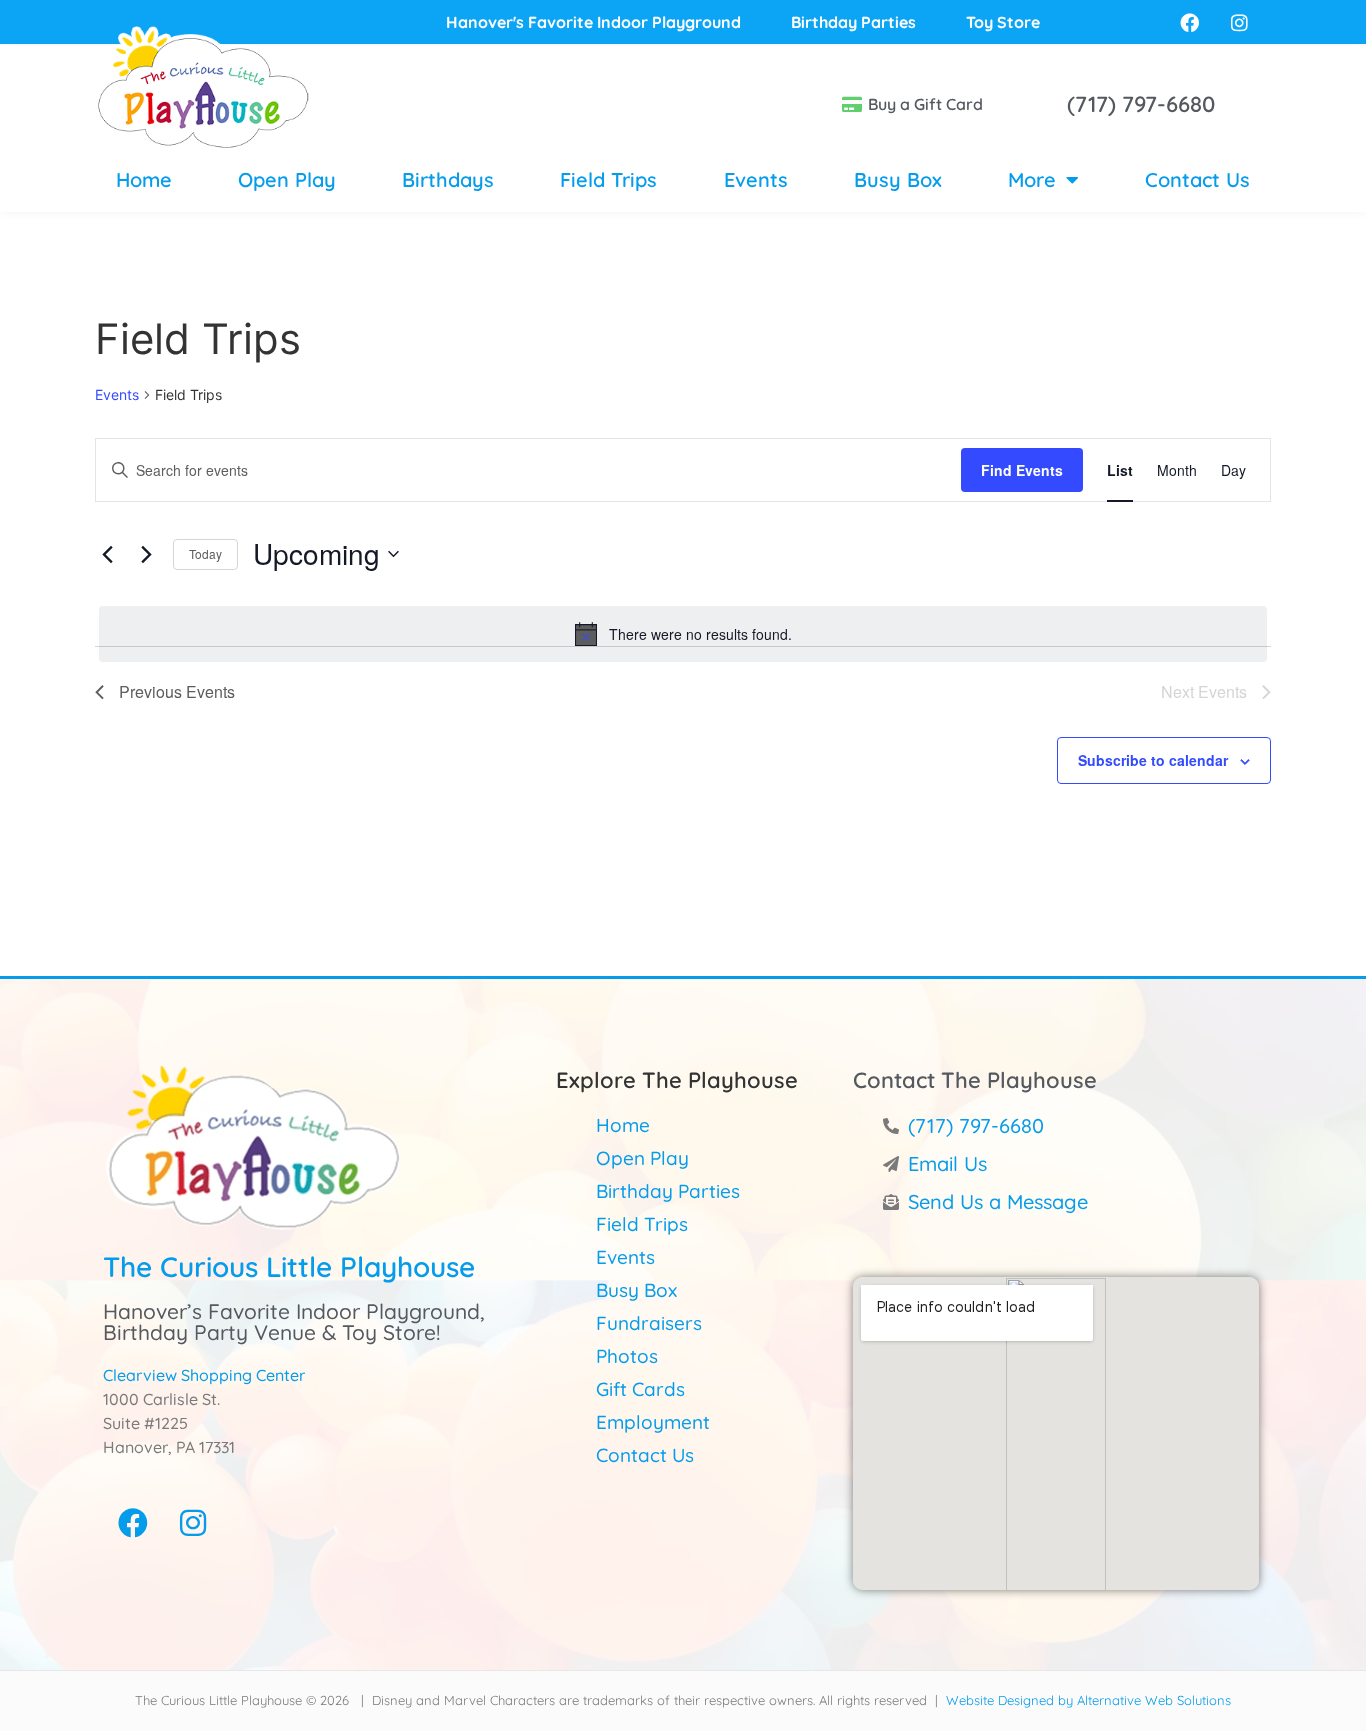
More (1032, 179)
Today (205, 553)
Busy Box (898, 179)
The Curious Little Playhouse (289, 1266)
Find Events (1022, 470)
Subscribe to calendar (1153, 760)
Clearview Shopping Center (204, 1375)
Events (756, 179)
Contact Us (1197, 179)
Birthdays (448, 179)
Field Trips (608, 179)
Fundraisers (649, 1323)
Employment (653, 1422)
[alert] (683, 634)
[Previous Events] (107, 554)
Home (144, 179)
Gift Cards (640, 1389)
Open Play (287, 179)
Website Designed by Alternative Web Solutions (1088, 1700)
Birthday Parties (668, 1191)
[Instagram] (193, 1523)
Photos (627, 1356)
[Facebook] (133, 1523)
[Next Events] (146, 554)
